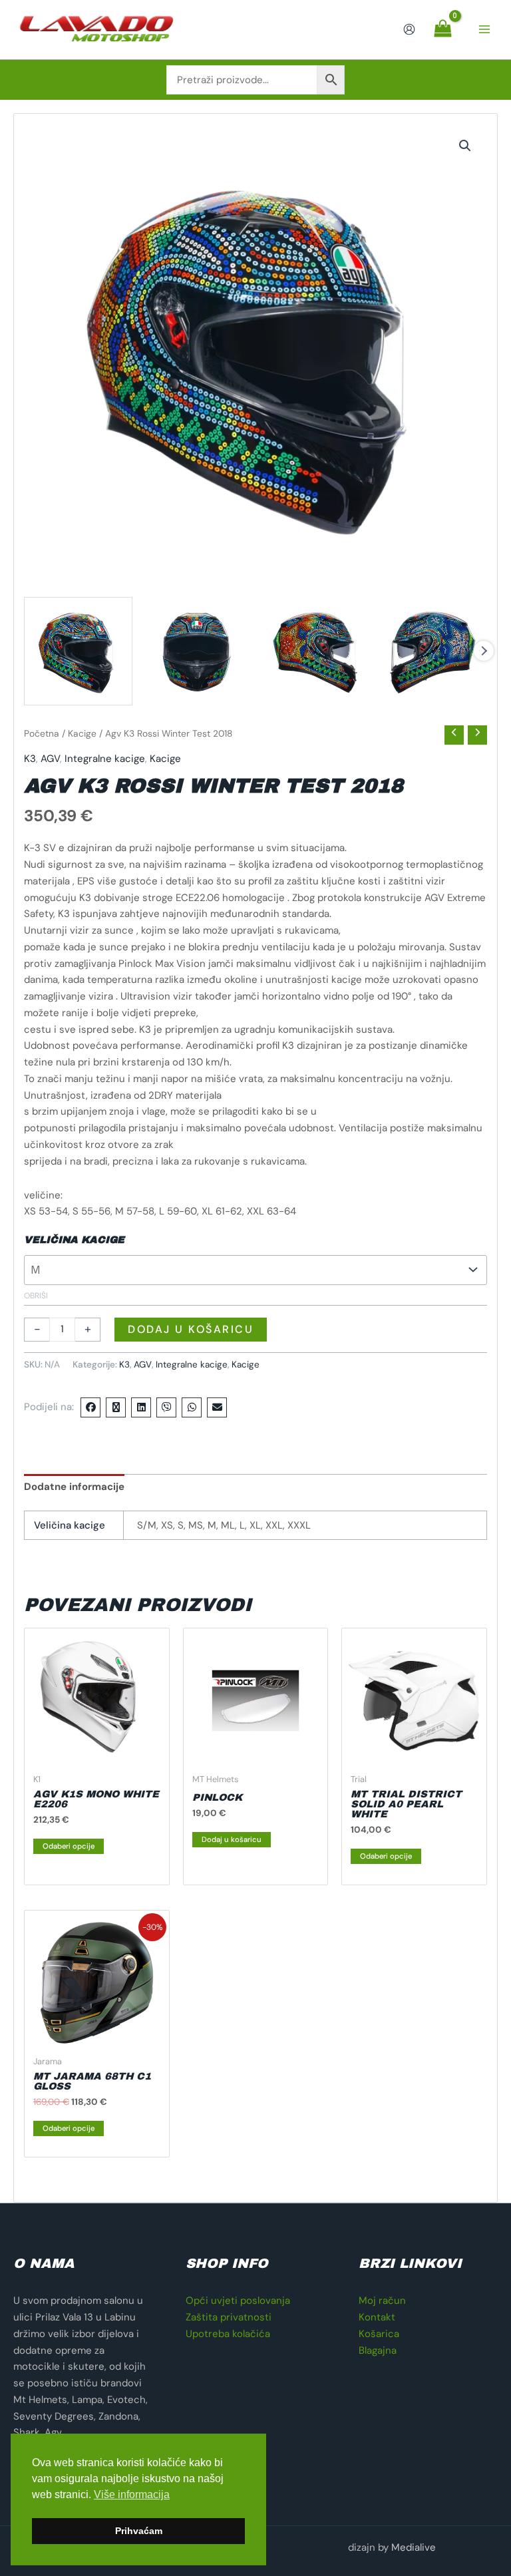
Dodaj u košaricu (191, 1329)
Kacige (82, 733)
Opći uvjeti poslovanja (238, 2300)
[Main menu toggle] (484, 30)
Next (484, 651)
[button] (465, 146)
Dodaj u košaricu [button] (232, 1839)
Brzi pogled (97, 1754)
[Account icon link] (409, 29)
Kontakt (377, 2317)
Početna (42, 733)
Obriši (36, 1296)
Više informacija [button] (132, 2494)
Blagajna (378, 2350)
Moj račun (382, 2300)
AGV (50, 759)
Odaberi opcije (69, 1846)
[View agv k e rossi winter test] (78, 651)
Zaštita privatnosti (229, 2317)
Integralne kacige (105, 759)
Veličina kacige (74, 1240)
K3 (30, 759)
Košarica (379, 2334)
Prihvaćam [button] (139, 2531)
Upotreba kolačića (228, 2334)
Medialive (414, 2547)
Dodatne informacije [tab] (74, 1487)
